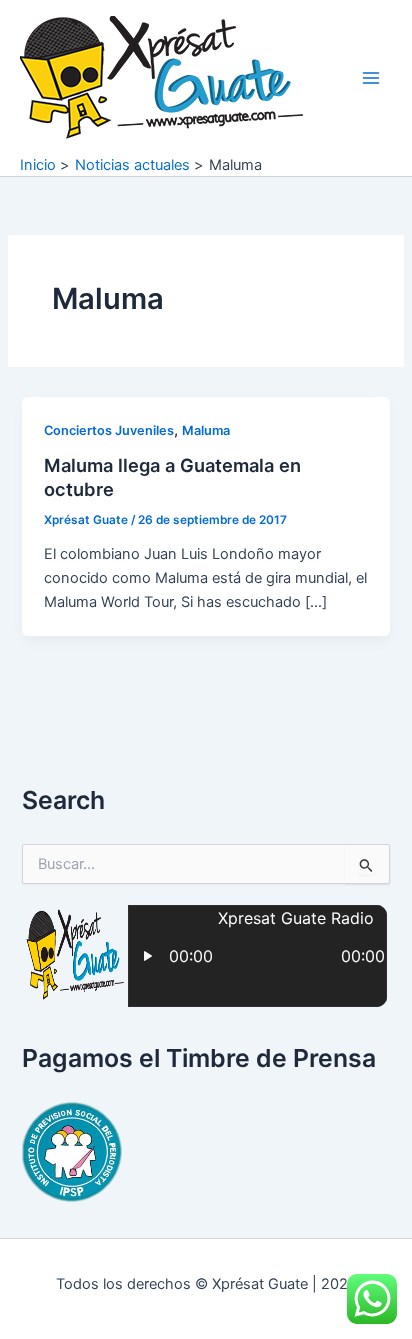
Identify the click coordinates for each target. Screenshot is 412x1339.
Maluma (206, 430)
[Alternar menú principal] (371, 78)
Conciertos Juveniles (109, 430)
